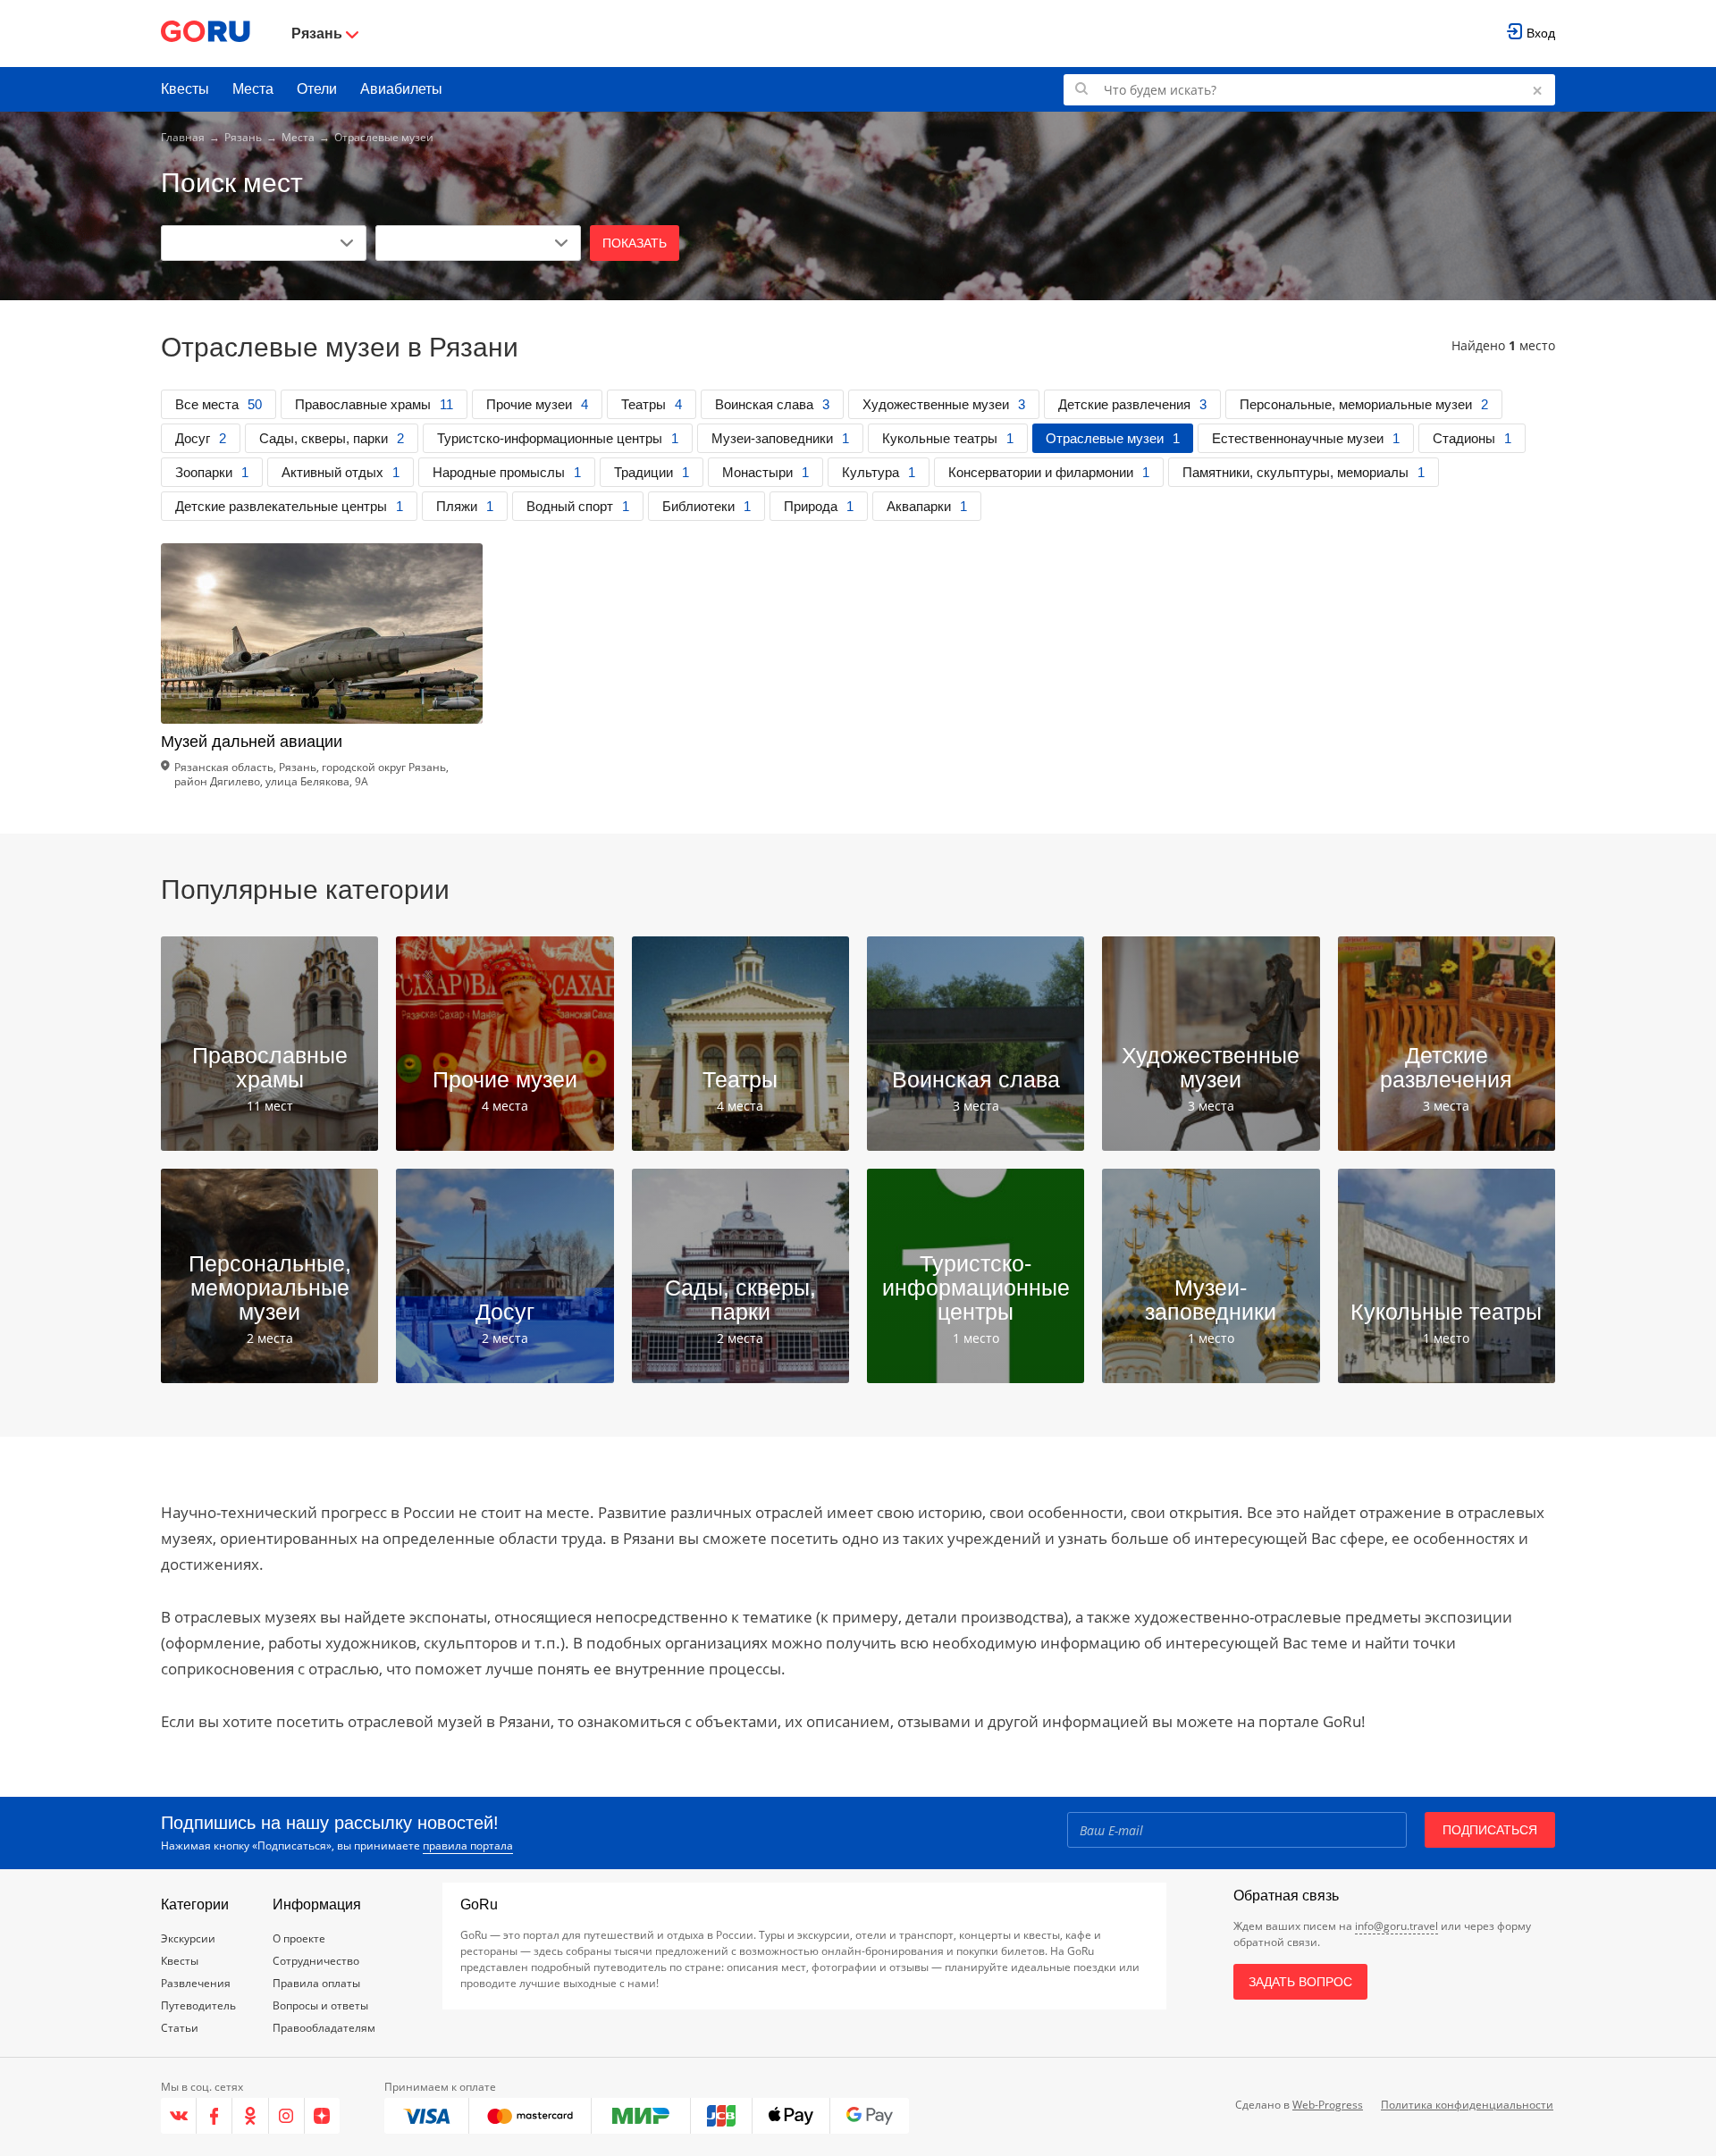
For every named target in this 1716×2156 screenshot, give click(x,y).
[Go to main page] (206, 34)
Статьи (180, 2028)
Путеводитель (198, 2005)
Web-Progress (1328, 2105)
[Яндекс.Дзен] (322, 2116)
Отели (317, 89)
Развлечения (196, 1983)
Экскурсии (188, 1938)
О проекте (299, 1938)
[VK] (179, 2116)
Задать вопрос (1300, 1982)
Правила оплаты (316, 1983)
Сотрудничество (316, 1961)
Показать (635, 243)
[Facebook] (214, 2116)
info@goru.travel (1396, 1926)
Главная (183, 137)
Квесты (185, 89)
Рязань (243, 137)
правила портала (468, 1846)
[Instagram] (287, 2116)
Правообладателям (324, 2028)
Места (253, 89)
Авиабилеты (401, 89)
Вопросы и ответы (320, 2005)
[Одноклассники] (250, 2116)
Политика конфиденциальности (1467, 2105)
